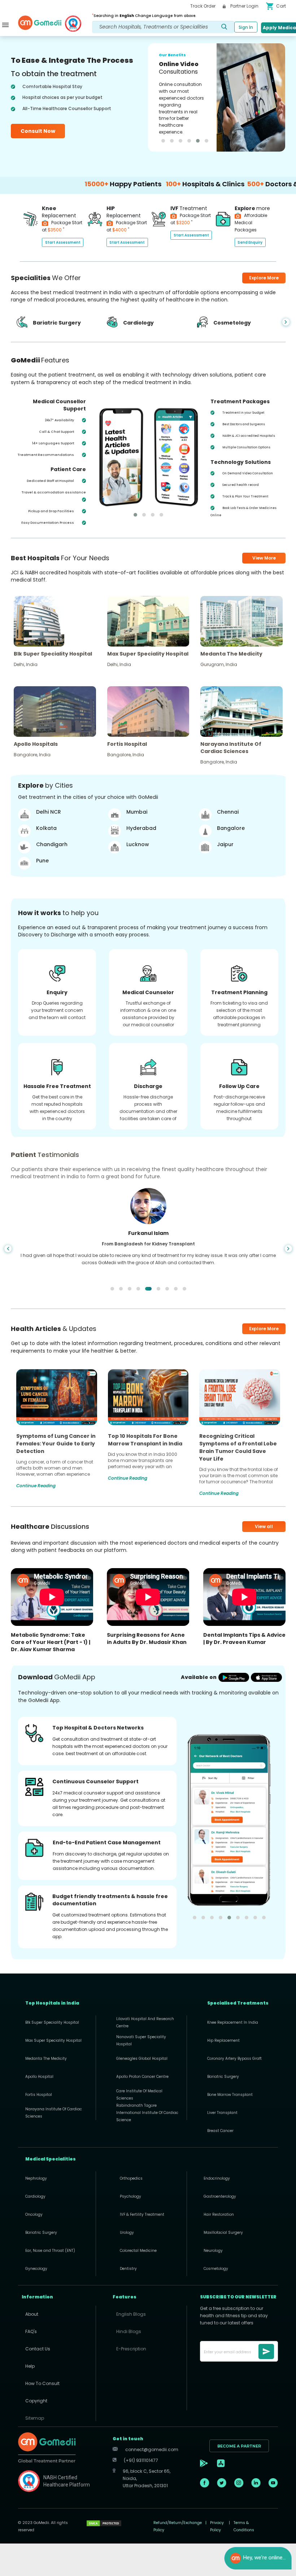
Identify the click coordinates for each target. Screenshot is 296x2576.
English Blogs (131, 2314)
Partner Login (244, 6)
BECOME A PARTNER (239, 2446)
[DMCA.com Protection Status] (104, 2523)
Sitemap (35, 2418)
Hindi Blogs (129, 2331)
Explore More (264, 1329)
